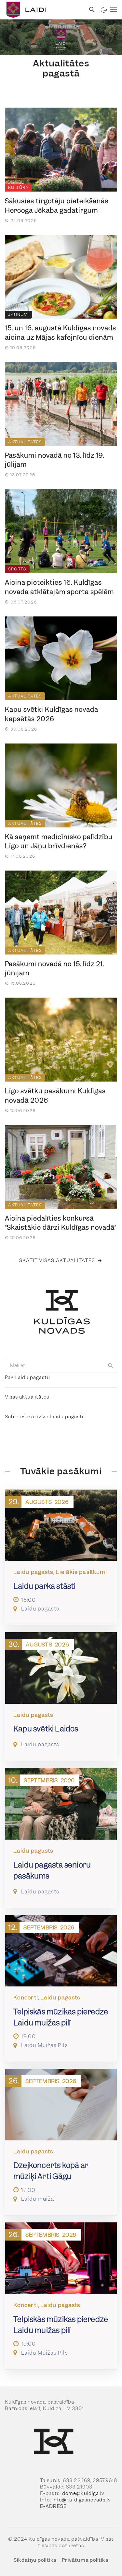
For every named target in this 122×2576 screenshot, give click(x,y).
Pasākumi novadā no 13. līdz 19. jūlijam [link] (55, 460)
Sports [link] (17, 569)
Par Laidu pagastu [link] (27, 1377)
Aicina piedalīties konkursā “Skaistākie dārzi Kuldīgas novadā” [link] (61, 1223)
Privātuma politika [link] (85, 2560)
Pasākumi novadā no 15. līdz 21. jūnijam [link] (54, 969)
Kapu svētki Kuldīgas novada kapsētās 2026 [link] (52, 714)
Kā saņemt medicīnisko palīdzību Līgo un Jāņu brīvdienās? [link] (59, 842)
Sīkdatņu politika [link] (35, 2560)
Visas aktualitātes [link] (27, 1397)
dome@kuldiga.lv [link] (83, 2493)
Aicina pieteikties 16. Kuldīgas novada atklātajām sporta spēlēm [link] (59, 587)
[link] (43, 10)
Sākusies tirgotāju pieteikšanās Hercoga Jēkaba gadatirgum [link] (57, 206)
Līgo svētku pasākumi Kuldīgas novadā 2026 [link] (55, 1096)
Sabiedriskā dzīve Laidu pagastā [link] (45, 1417)
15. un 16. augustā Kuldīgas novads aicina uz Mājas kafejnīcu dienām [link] (61, 333)
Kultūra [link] (18, 187)
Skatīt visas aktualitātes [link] (57, 1260)
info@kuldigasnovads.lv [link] (82, 2500)
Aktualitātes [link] (25, 442)
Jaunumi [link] (19, 315)
